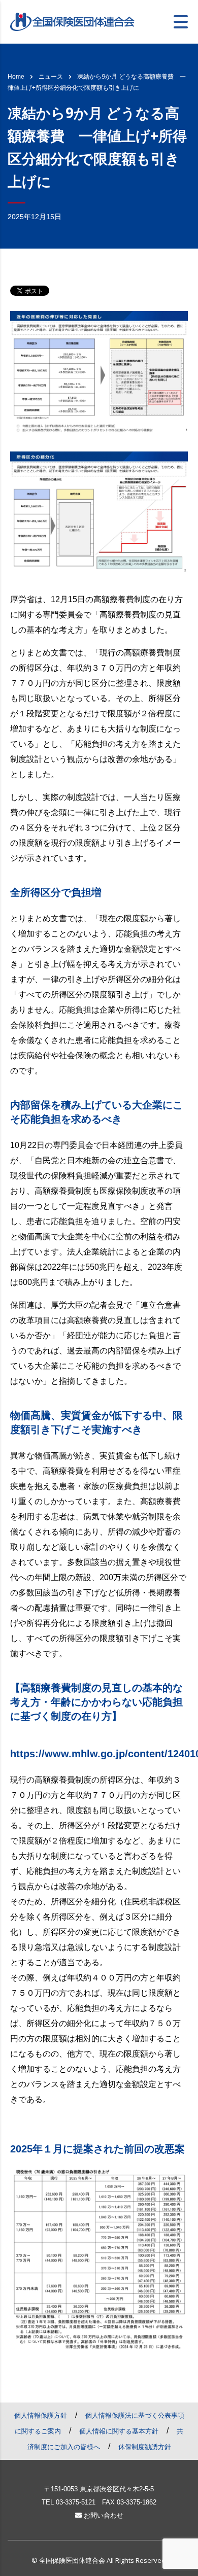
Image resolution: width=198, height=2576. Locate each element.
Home (16, 77)
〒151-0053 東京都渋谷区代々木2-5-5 (99, 2489)
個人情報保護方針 (41, 2415)
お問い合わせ (103, 2515)
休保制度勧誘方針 (145, 2447)
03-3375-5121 (76, 2502)
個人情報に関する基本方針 (119, 2431)
